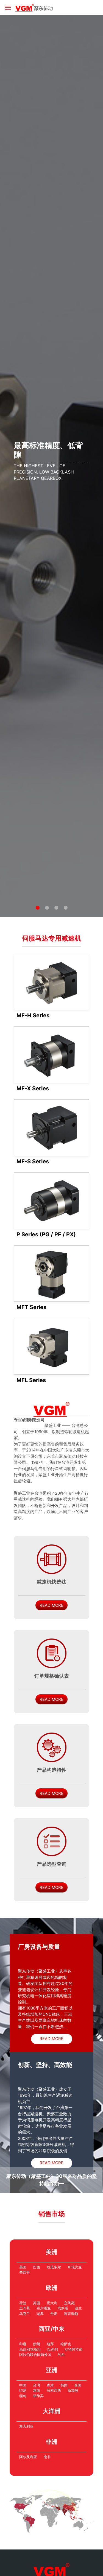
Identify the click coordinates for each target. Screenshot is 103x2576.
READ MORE (51, 1605)
